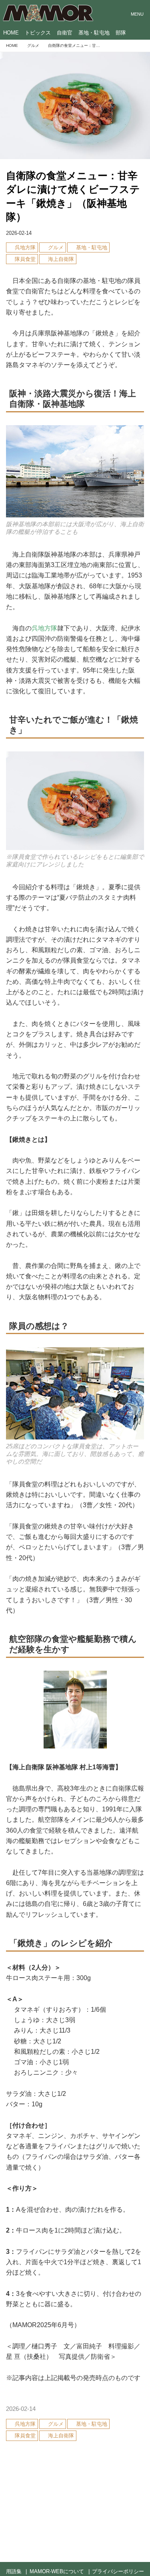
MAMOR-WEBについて (57, 2571)
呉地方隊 (44, 628)
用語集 (14, 2571)
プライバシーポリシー (118, 2571)
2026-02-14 (19, 233)
